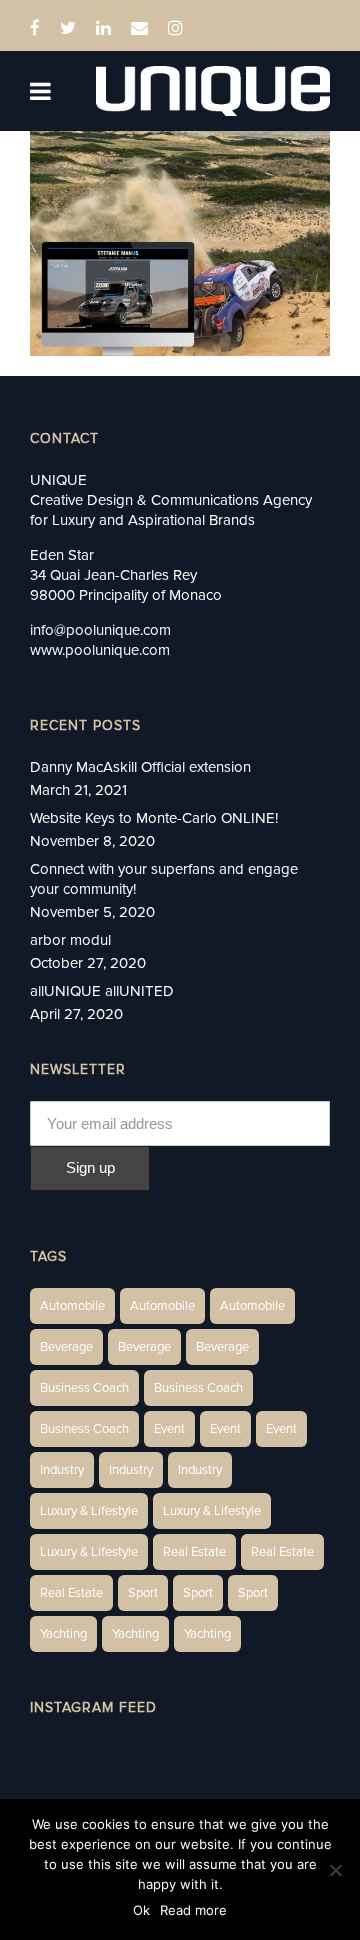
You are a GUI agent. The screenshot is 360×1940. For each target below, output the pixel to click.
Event (169, 1429)
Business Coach (84, 1388)
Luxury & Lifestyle (89, 1511)
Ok (141, 1910)
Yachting (63, 1634)
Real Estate (194, 1552)
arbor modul (70, 940)
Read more (193, 1910)
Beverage (66, 1347)
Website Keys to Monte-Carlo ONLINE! (154, 818)
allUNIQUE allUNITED (102, 991)
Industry (62, 1470)
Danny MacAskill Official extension (140, 767)
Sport (143, 1593)
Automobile (72, 1306)
